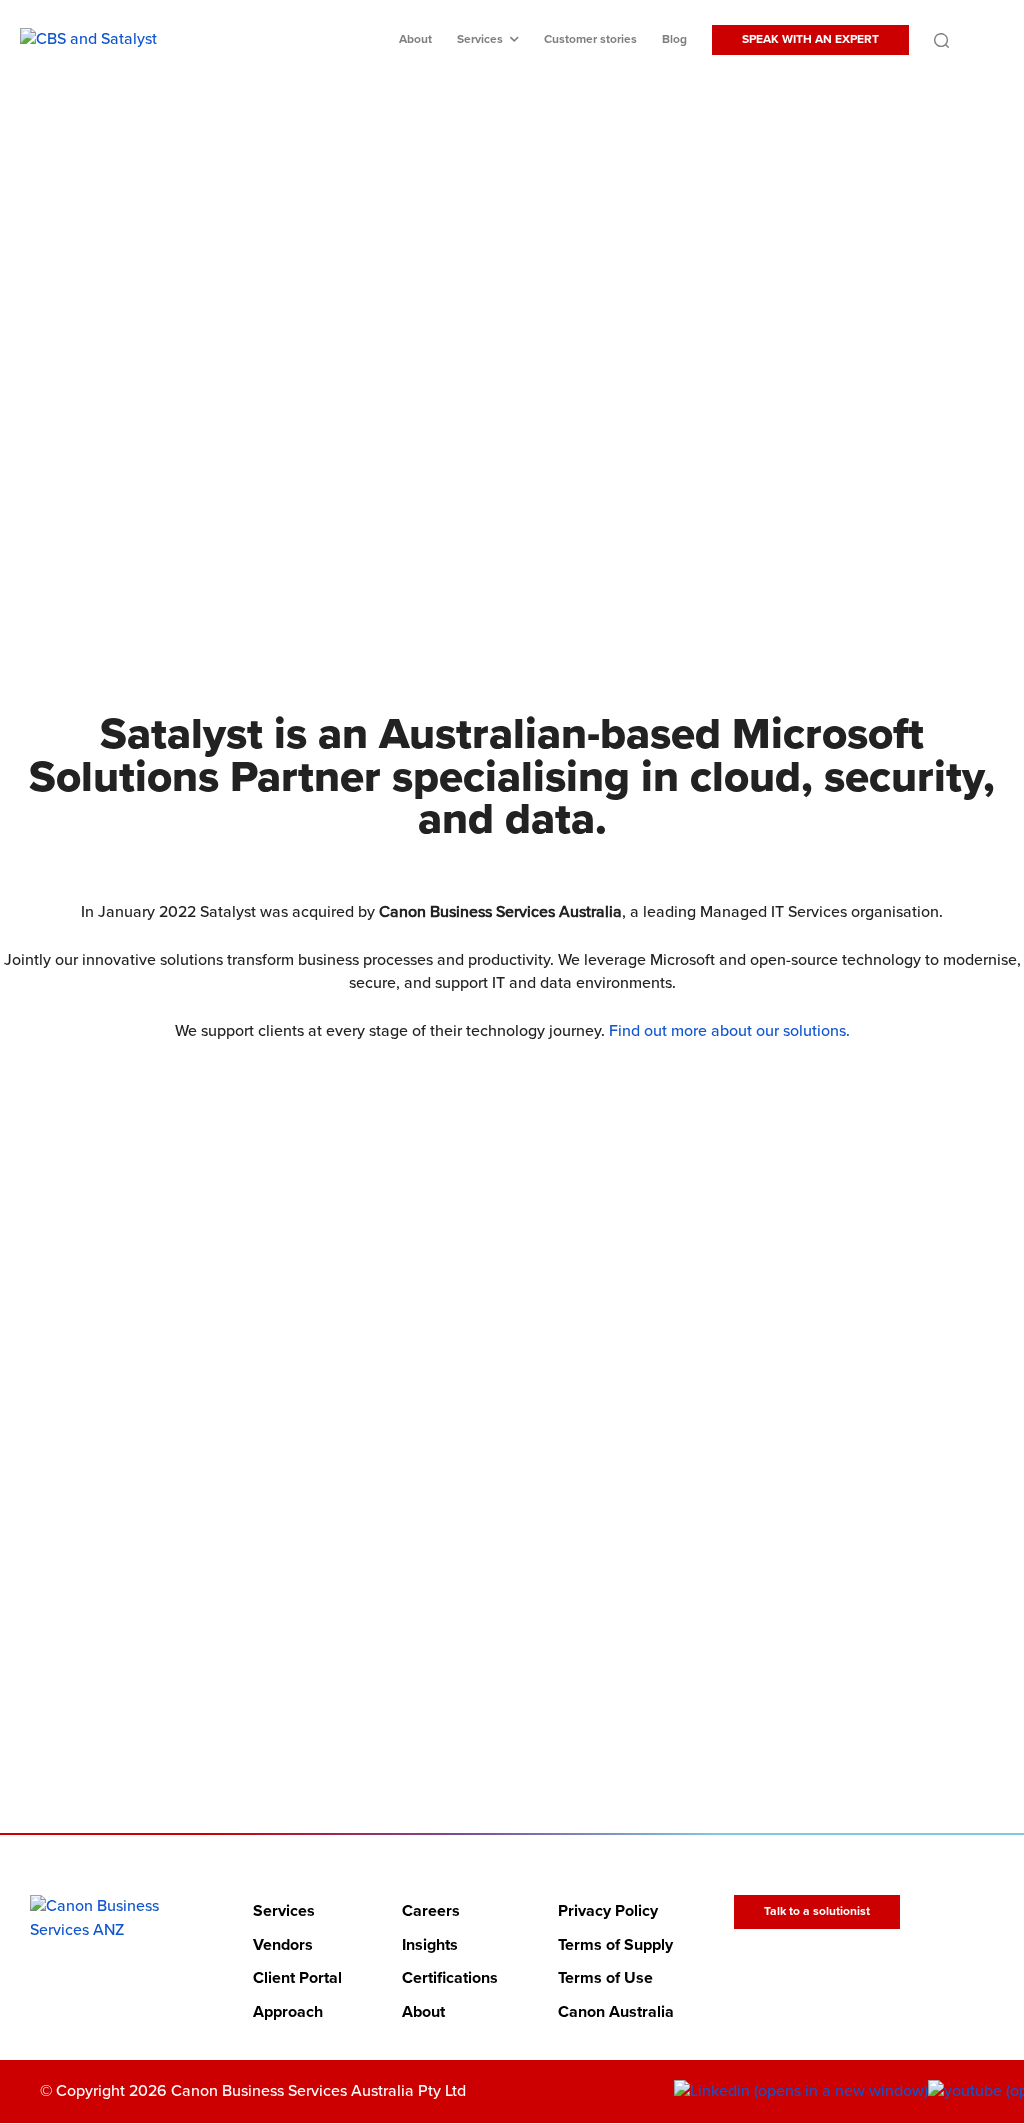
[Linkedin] (801, 2092)
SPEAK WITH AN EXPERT (810, 39)
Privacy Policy (608, 1911)
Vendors (283, 1945)
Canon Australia (616, 2012)
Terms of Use (605, 1979)
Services (480, 39)
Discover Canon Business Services (499, 499)
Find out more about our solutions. (729, 1031)
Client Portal (297, 1979)
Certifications (450, 1979)
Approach (288, 2012)
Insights (430, 1945)
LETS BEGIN (499, 1646)
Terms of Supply (615, 1945)
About (415, 39)
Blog (674, 39)
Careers (431, 1911)
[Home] (111, 1918)
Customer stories (590, 39)
